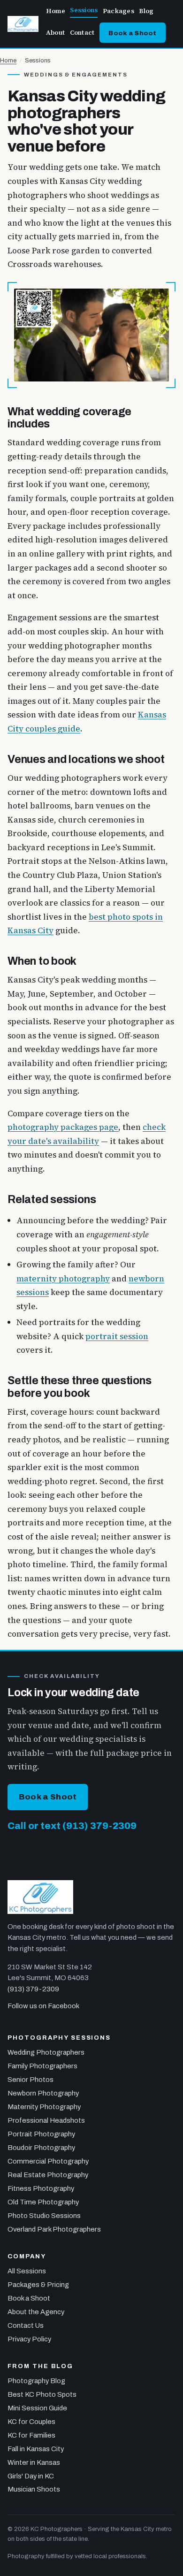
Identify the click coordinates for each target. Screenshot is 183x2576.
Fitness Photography (41, 2188)
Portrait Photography (41, 2134)
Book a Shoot (132, 33)
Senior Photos (30, 2080)
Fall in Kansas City (36, 2449)
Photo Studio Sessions (44, 2216)
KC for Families (31, 2435)
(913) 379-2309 (33, 1989)
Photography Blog (36, 2381)
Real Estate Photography (48, 2175)
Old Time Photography (43, 2202)
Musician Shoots (34, 2489)
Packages (118, 11)
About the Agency (36, 2312)
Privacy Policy (29, 2339)
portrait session (117, 1336)
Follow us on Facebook (43, 2006)
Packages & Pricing (38, 2285)
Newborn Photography (43, 2093)
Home (56, 11)
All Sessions (27, 2271)
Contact (82, 33)
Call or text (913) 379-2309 (72, 1826)
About (55, 33)
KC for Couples (31, 2422)
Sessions (84, 10)
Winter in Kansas (34, 2462)
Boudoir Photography (41, 2148)
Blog (146, 11)
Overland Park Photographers (54, 2229)
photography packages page (63, 1127)
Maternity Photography (44, 2107)
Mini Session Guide (37, 2408)
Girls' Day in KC (31, 2476)
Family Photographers (42, 2066)
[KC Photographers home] (23, 24)
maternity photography (63, 1279)
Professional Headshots (46, 2120)
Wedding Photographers (46, 2052)
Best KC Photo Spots (42, 2394)
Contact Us (26, 2325)
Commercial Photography (48, 2161)
